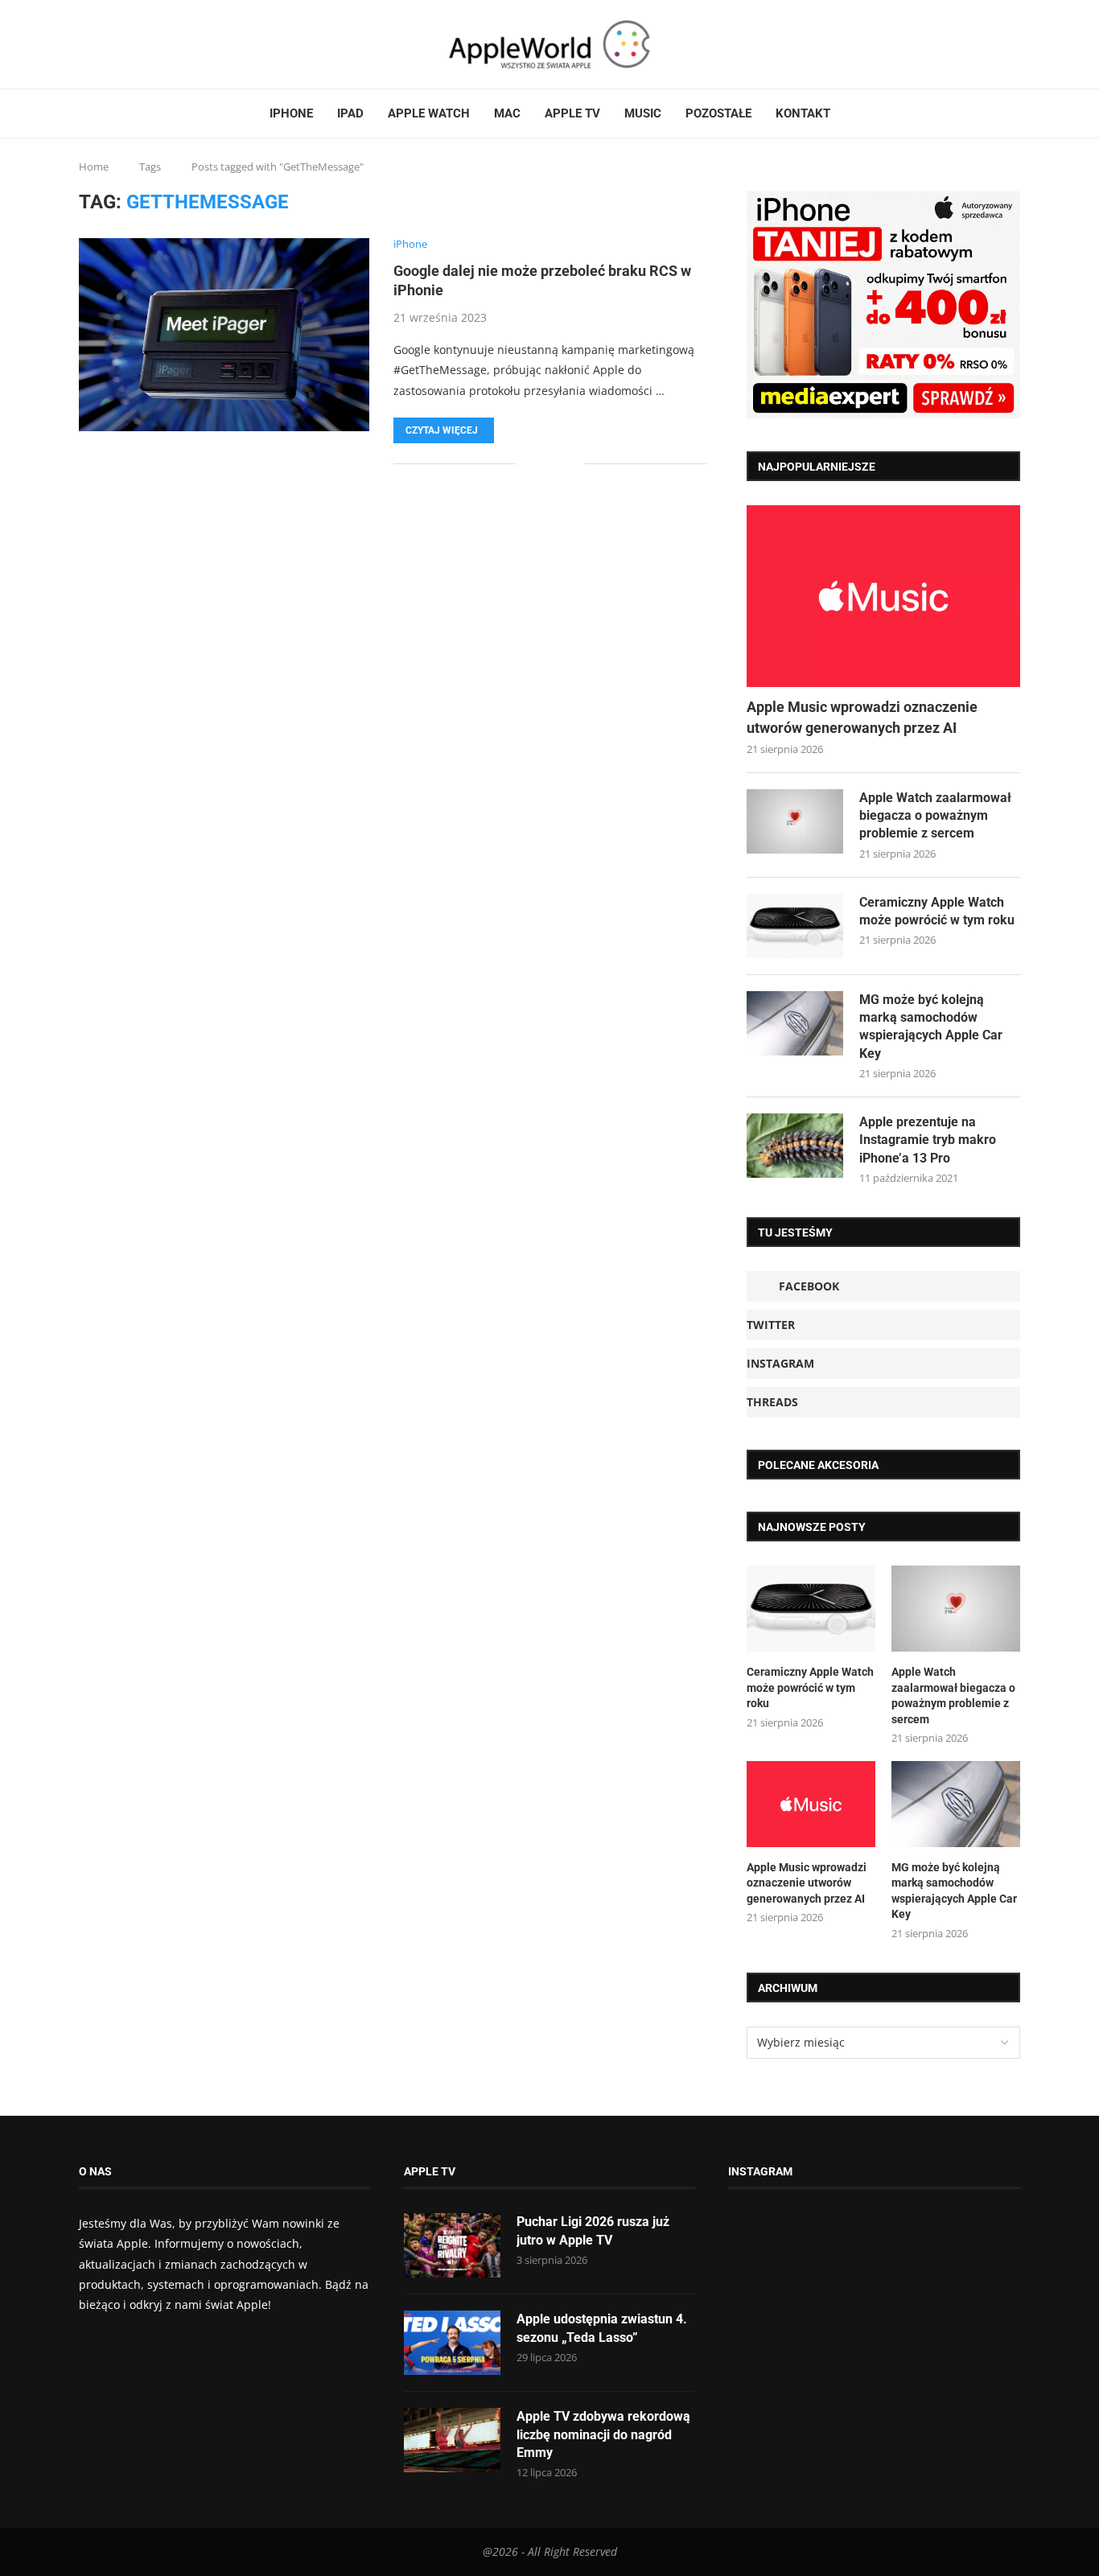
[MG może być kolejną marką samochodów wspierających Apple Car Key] (795, 1023)
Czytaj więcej (442, 430)
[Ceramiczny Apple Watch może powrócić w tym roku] (795, 926)
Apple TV (572, 113)
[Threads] (120, 44)
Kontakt (803, 113)
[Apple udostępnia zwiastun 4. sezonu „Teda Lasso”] (452, 2343)
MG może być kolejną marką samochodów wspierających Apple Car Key (931, 1027)
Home (94, 167)
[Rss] (130, 44)
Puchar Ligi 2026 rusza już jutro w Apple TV (593, 2230)
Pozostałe (718, 113)
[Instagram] (110, 44)
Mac (507, 113)
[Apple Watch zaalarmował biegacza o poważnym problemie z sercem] (795, 821)
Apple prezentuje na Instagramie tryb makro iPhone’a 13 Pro (928, 1140)
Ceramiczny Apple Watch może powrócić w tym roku (937, 911)
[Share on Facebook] (539, 464)
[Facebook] (85, 44)
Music (643, 113)
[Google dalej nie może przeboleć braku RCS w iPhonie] (224, 335)
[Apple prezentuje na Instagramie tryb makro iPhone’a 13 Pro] (795, 1146)
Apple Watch (429, 113)
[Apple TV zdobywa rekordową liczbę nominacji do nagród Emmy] (452, 2440)
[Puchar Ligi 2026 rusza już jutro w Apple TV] (452, 2245)
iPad (350, 113)
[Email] (139, 44)
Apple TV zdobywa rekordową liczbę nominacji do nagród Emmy (603, 2434)
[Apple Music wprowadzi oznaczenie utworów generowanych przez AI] (883, 597)
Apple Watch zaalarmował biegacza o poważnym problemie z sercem (935, 816)
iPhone (291, 113)
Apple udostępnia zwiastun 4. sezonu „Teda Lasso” (602, 2328)
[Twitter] (101, 44)
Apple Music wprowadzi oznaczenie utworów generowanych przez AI (862, 717)
